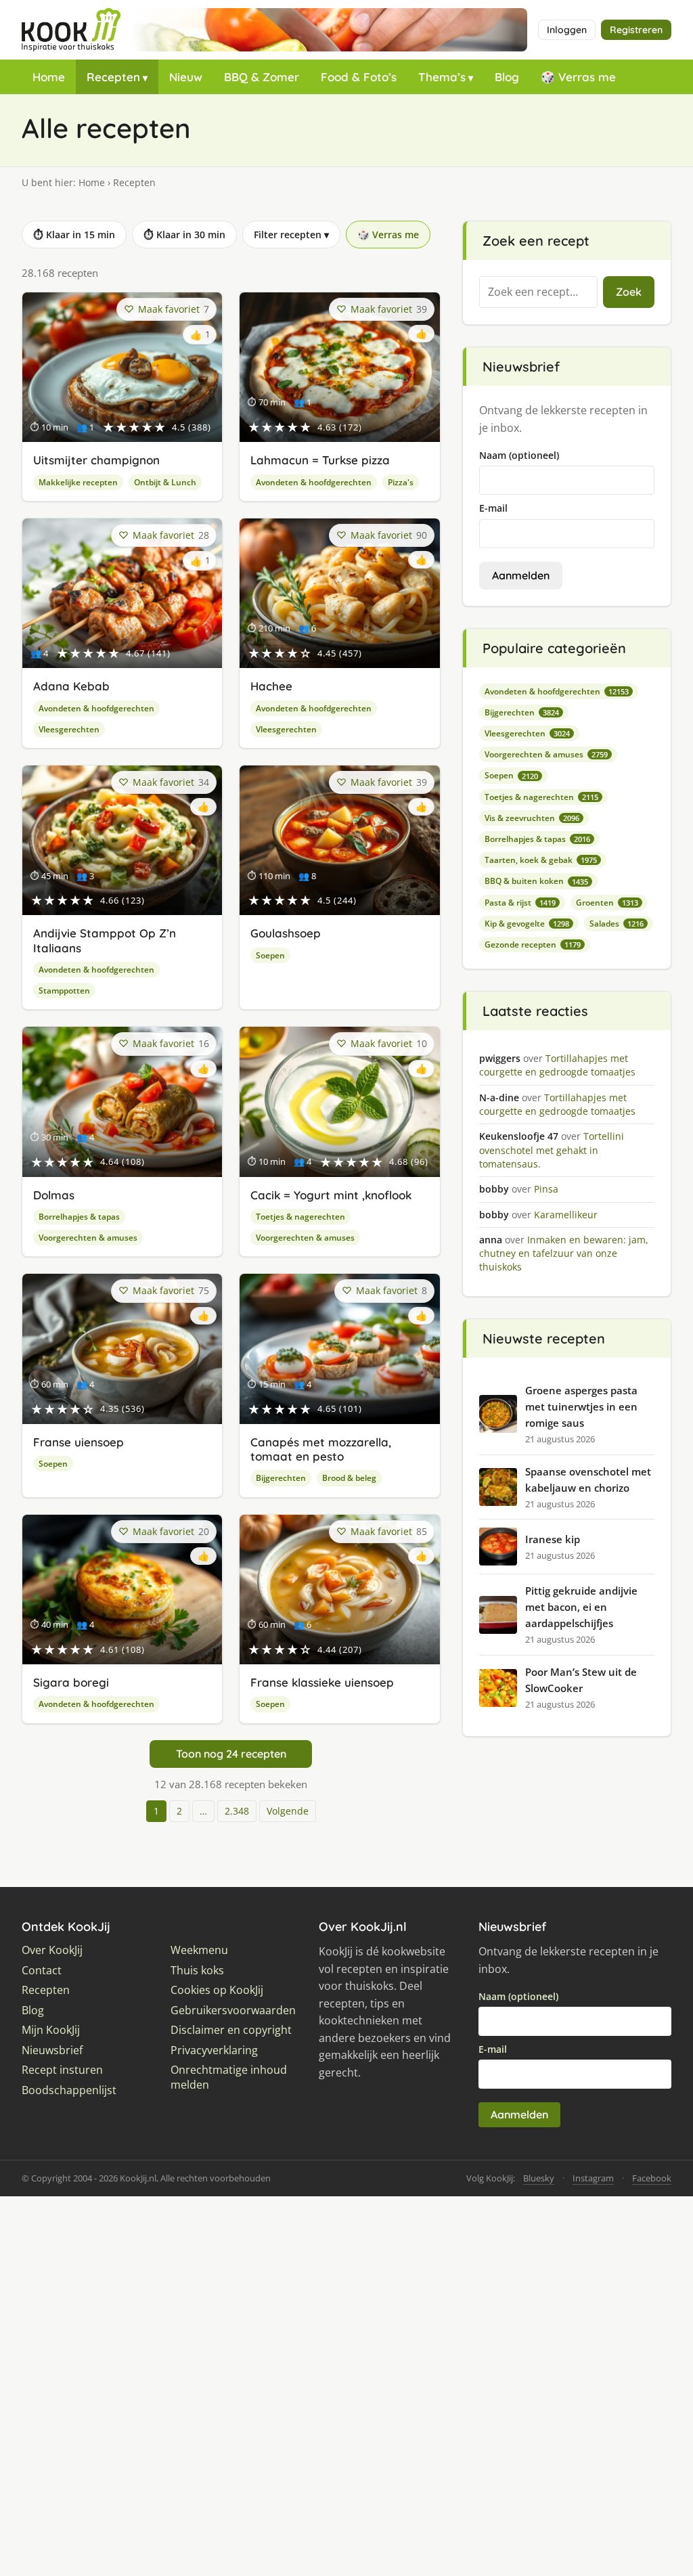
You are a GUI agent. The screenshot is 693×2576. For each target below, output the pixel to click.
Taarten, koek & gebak (541, 860)
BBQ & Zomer (262, 77)
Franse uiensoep (79, 1442)
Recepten (113, 77)
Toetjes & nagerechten (300, 1217)
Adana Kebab (71, 686)
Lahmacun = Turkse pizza (320, 460)
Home (49, 77)
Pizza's (401, 482)
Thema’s (442, 77)
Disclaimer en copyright (231, 2030)
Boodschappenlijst (69, 2090)
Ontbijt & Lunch (165, 482)
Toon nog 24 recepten (231, 1754)
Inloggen (567, 30)
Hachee (271, 686)
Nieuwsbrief (52, 2050)
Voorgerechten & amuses (88, 1238)
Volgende (288, 1811)
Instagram (593, 2178)
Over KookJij (52, 1950)
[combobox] (538, 292)
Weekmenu (199, 1950)
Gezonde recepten (533, 945)
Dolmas (54, 1195)
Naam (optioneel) (519, 455)
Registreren (636, 30)
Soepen (270, 955)
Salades (617, 924)
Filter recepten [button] (291, 235)
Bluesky (539, 2178)
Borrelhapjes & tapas (79, 1217)
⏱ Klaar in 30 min (184, 235)
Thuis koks (197, 1971)
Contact (42, 1971)
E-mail (493, 508)
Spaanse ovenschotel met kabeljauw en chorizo (588, 1480)
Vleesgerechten (69, 729)
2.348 (237, 1811)
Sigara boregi (71, 1682)
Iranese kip (553, 1539)
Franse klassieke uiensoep (322, 1682)
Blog (507, 77)
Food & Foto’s (359, 77)
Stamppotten (64, 991)
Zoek (629, 292)
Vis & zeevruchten (532, 818)
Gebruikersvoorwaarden (233, 2011)
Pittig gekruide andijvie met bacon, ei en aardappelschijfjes (581, 1607)
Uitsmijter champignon (96, 460)
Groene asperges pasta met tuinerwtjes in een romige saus (581, 1406)
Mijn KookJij (51, 2030)
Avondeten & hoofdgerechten (314, 482)
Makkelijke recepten (78, 482)
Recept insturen (62, 2070)
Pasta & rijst (520, 903)
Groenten (607, 903)
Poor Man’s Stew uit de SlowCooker (581, 1680)
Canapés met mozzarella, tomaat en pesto (321, 1449)
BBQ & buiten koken (536, 881)
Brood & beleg (349, 1478)
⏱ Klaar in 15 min (74, 235)
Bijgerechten (281, 1478)
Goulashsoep (286, 933)
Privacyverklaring (214, 2050)
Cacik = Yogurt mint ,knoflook (331, 1195)
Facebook (652, 2178)
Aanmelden (521, 575)
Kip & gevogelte (527, 924)
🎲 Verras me (578, 77)
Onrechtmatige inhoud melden (229, 2078)
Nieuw (186, 77)
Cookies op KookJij (217, 1990)
